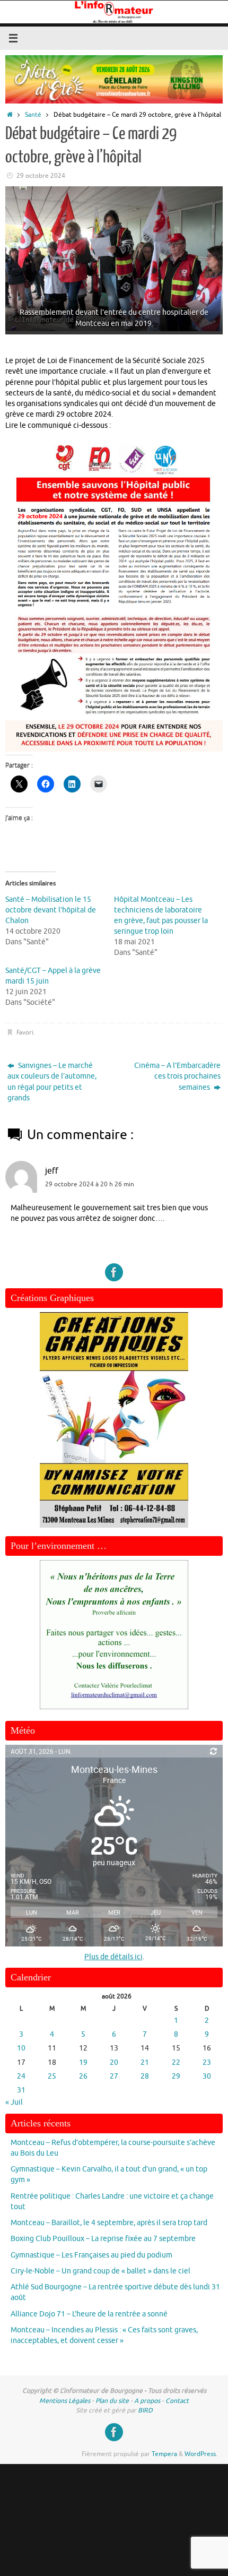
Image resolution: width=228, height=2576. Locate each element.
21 (145, 2062)
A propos (147, 2401)
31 (21, 2090)
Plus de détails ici (113, 1957)
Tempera (164, 2454)
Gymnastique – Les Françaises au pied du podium (91, 2255)
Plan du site (112, 2401)
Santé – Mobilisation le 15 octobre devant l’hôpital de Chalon (51, 910)
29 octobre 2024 (41, 176)
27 (114, 2076)
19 (83, 2062)
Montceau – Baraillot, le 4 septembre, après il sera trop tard (109, 2223)
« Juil (14, 2102)
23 (207, 2062)
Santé (33, 115)
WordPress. (201, 2454)
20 (114, 2062)
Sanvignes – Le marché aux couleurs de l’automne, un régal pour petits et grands (52, 1082)
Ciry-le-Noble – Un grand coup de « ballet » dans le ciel (100, 2271)
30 (207, 2076)
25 (52, 2076)
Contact (177, 2401)
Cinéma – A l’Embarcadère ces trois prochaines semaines (177, 1076)
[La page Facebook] (114, 1272)
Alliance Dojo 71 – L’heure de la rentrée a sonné (89, 2314)
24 (21, 2076)
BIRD (145, 2410)
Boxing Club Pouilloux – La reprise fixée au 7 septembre (103, 2239)
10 (21, 2048)
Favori (25, 1032)
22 (176, 2062)
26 (83, 2076)
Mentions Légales (65, 2401)
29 (176, 2076)
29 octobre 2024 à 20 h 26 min (90, 1184)
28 (145, 2076)
